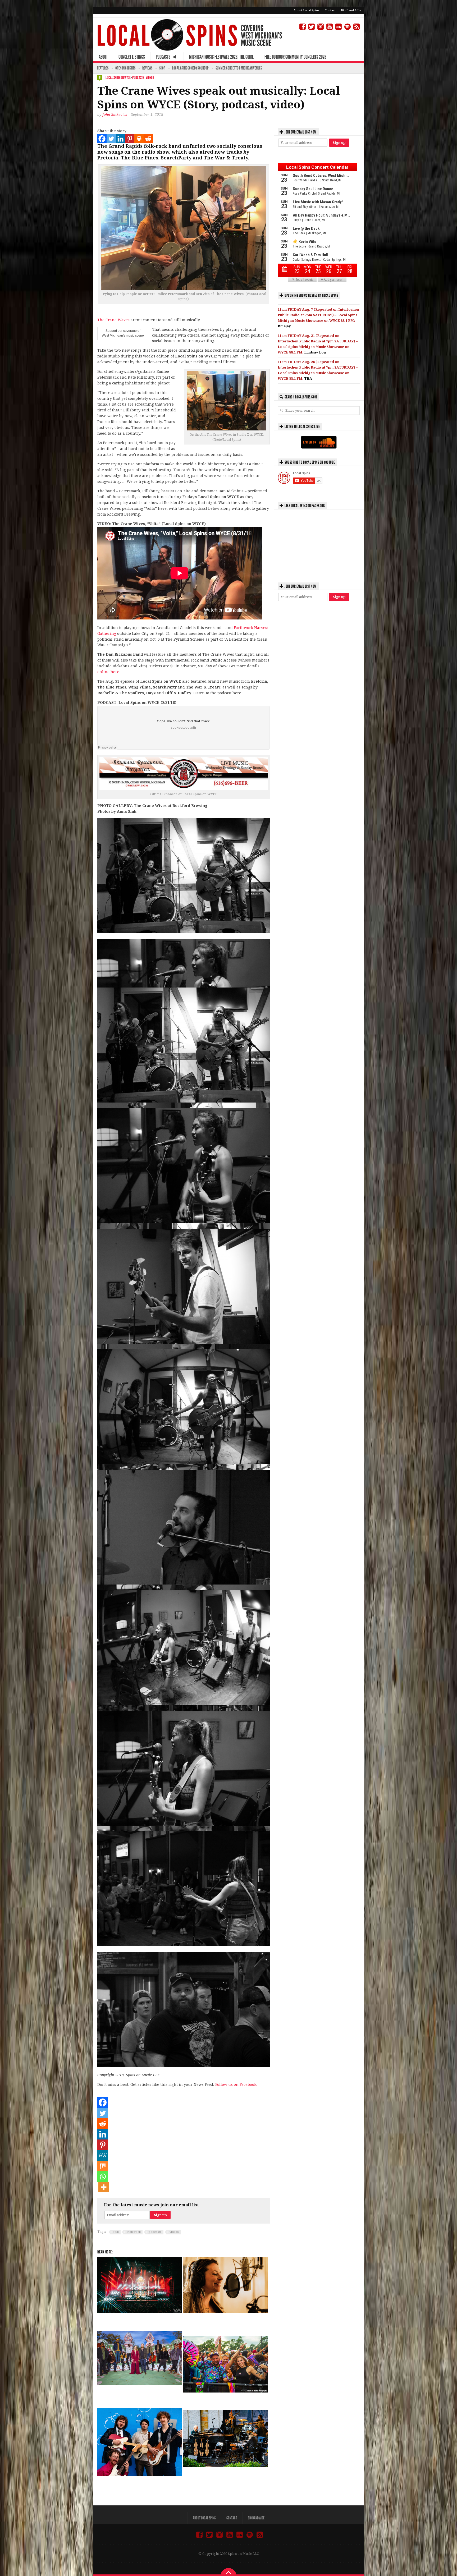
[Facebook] (102, 139)
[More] (104, 2187)
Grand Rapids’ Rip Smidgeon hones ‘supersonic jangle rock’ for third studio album (134, 2486)
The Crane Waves (113, 320)
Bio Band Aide (351, 10)
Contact (330, 10)
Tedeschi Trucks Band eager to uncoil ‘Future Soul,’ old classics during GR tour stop (135, 2395)
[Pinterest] (130, 139)
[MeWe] (103, 2155)
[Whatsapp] (103, 2176)
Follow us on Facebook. (236, 2084)
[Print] (139, 139)
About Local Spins (307, 10)
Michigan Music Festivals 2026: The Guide (221, 57)
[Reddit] (148, 139)
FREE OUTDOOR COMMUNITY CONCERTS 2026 (295, 57)
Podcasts (138, 78)
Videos (150, 78)
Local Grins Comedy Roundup (190, 68)
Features (103, 68)
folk (116, 2232)
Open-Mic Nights (125, 68)
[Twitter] (111, 139)
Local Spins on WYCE (118, 78)
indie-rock (134, 2232)
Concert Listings (132, 57)
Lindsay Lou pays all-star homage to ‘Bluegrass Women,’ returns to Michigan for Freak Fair (224, 2323)
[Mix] (103, 2166)
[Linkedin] (120, 139)
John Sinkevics (115, 114)
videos (174, 2232)
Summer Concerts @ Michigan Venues (239, 68)
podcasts (155, 2232)
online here (108, 672)
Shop (162, 68)
